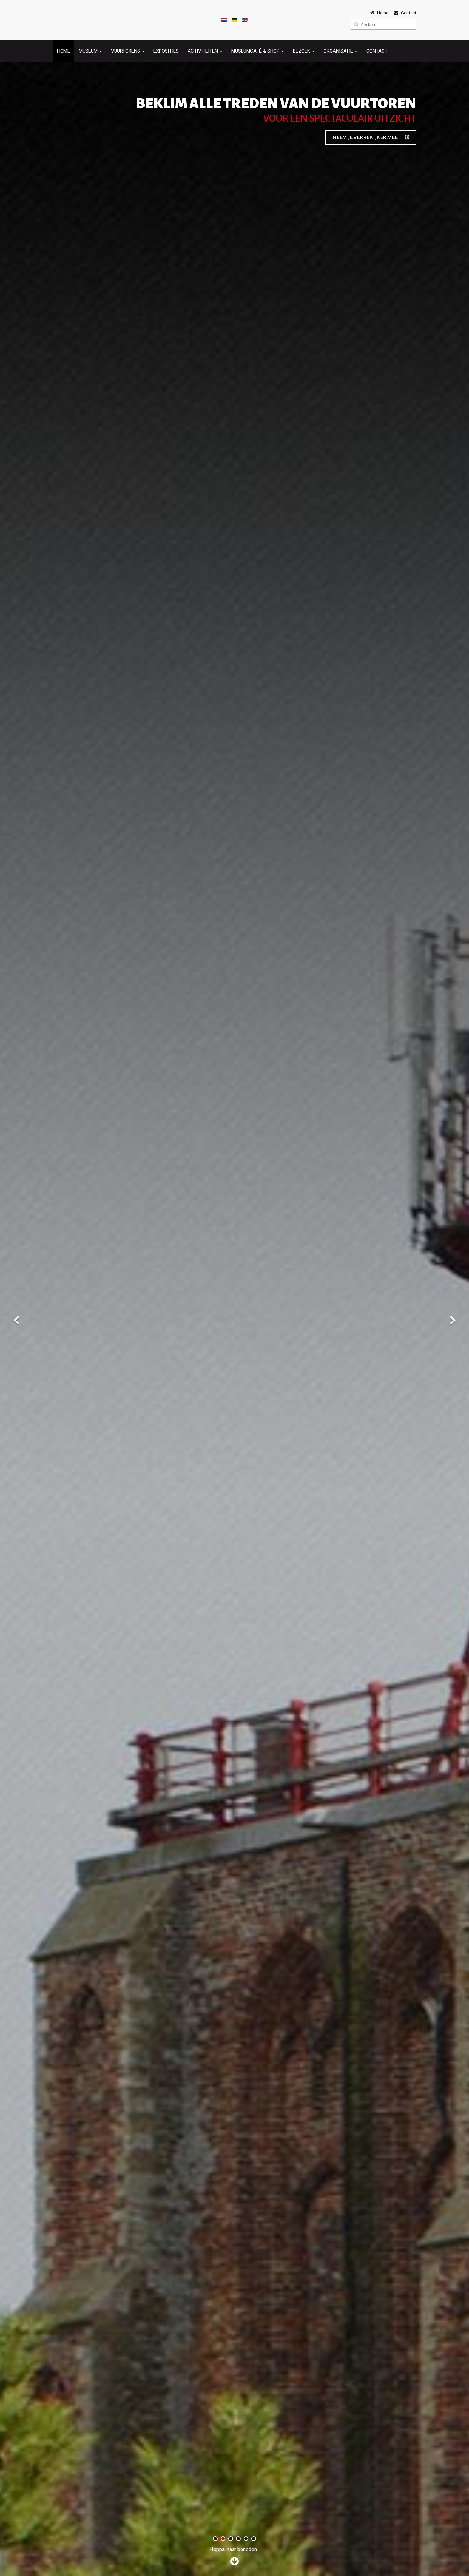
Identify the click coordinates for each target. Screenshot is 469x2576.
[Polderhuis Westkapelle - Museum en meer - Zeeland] (70, 20)
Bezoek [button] (302, 51)
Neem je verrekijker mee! (366, 137)
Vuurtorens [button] (126, 51)
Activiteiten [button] (203, 51)
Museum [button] (89, 51)
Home (63, 51)
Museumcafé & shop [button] (256, 51)
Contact (377, 51)
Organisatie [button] (339, 51)
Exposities (166, 51)
